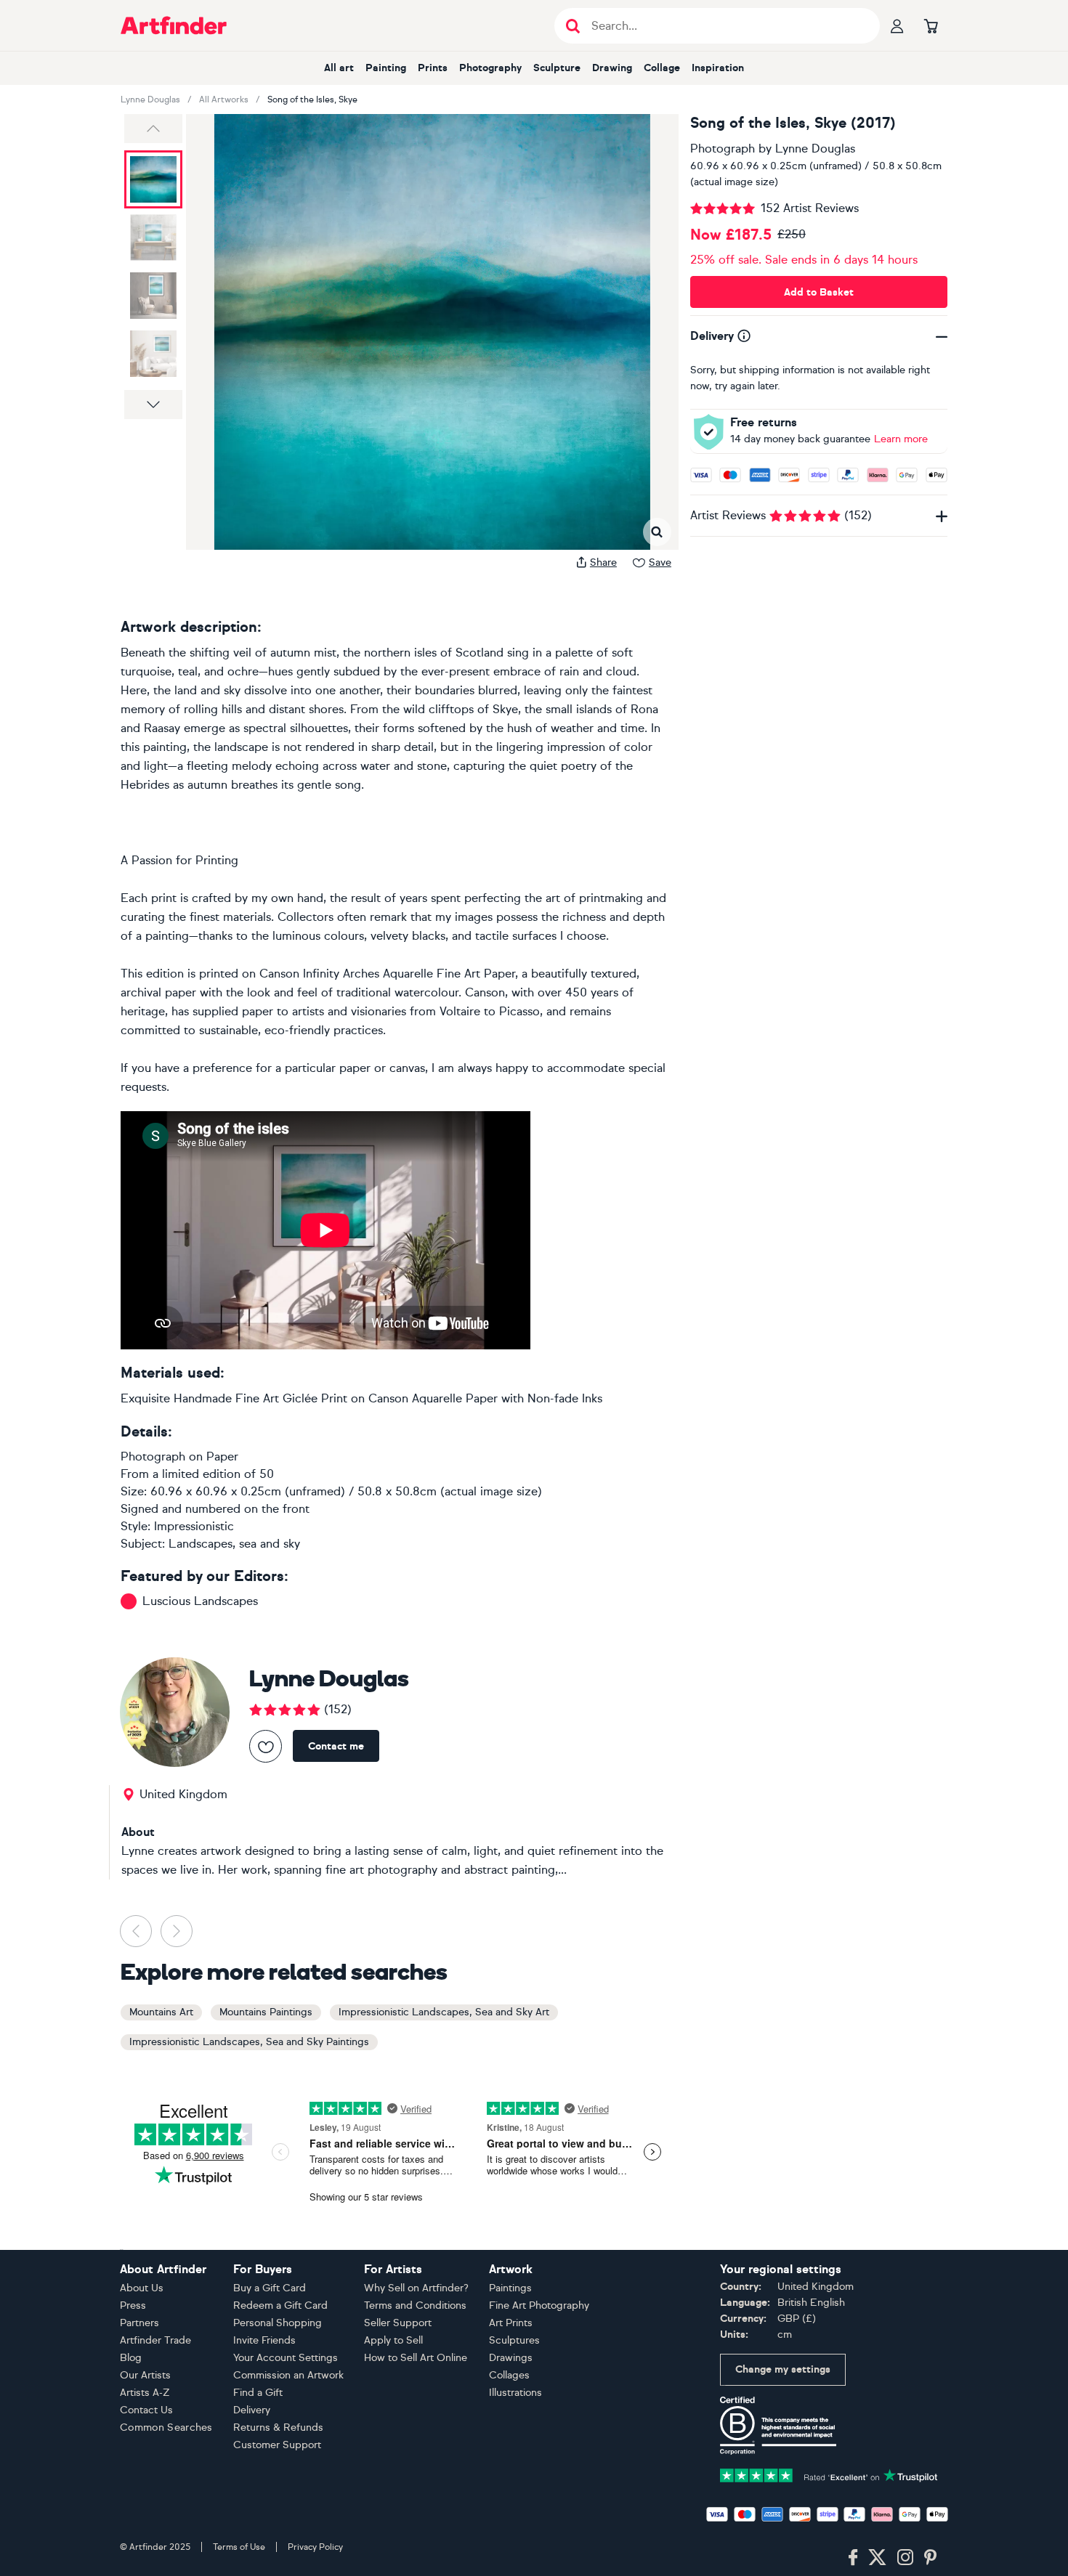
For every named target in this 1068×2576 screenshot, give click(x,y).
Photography (490, 68)
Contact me (336, 1746)
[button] (153, 129)
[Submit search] (573, 26)
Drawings (511, 2358)
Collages (509, 2375)
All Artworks (224, 99)
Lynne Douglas (150, 99)
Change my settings (783, 2369)
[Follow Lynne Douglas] (266, 1746)
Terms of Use (239, 2547)
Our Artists (145, 2375)
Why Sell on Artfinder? (416, 2288)
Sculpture (557, 68)
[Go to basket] (931, 25)
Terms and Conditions (415, 2305)
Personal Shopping (278, 2323)
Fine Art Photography (539, 2305)
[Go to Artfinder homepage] (174, 25)
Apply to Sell (393, 2340)
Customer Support (277, 2445)
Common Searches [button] (166, 2427)
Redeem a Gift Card (280, 2305)
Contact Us (146, 2410)
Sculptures (514, 2340)
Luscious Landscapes (200, 1601)
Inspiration (718, 68)
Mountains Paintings (266, 2012)
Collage (662, 68)
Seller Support (398, 2323)
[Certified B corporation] (778, 2425)
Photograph (723, 149)
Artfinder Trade (155, 2340)
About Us (142, 2288)
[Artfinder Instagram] (905, 2558)
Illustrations (515, 2393)
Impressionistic (194, 1526)
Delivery (252, 2410)
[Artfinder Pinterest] (931, 2558)
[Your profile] (897, 25)
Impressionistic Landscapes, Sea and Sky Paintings (249, 2042)
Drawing (612, 68)
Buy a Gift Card (270, 2288)
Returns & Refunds (278, 2427)
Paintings (510, 2288)
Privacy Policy (315, 2547)
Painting (386, 68)
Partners (139, 2323)
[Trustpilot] (829, 2474)
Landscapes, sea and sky (234, 1544)
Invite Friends (264, 2340)
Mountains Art (161, 2012)
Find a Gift (258, 2393)
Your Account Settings (286, 2358)
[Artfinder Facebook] (853, 2558)
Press (133, 2305)
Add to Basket (819, 292)
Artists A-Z (145, 2393)
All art (339, 68)
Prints (433, 68)
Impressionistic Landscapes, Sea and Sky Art (444, 2012)
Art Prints (511, 2323)
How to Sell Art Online (416, 2358)
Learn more (901, 439)
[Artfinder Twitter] (877, 2558)
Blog (131, 2358)
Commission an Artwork (288, 2375)
